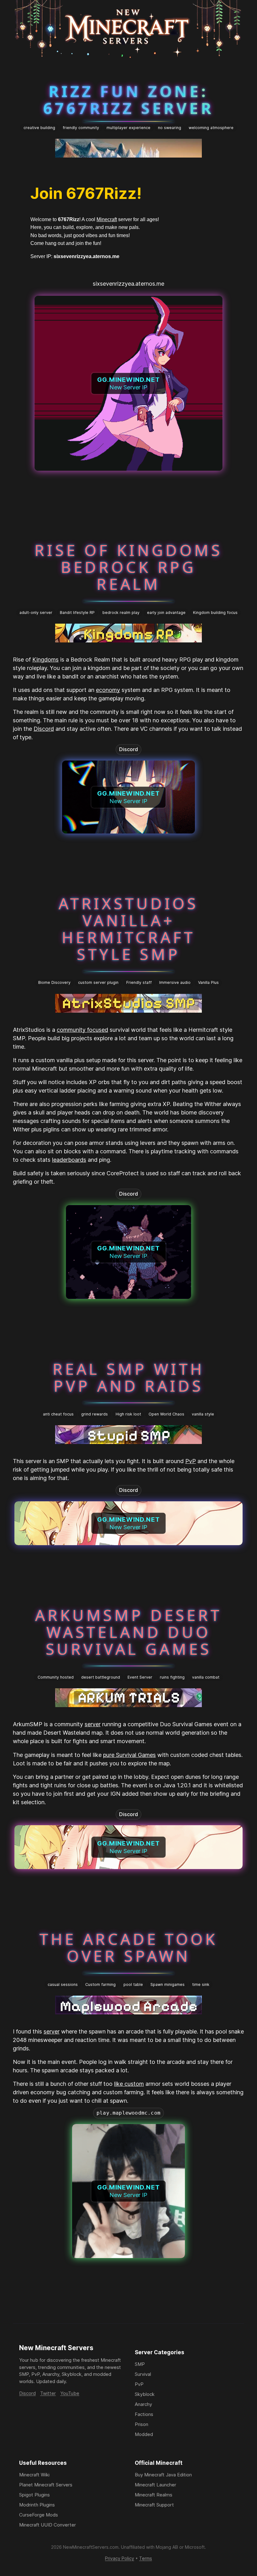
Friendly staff (139, 982)
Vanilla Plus (208, 982)
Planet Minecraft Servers (46, 2485)
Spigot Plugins (34, 2495)
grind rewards (94, 1414)
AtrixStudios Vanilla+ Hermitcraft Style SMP (128, 928)
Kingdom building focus (215, 613)
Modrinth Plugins (37, 2505)
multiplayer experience (128, 128)
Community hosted (56, 1677)
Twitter (48, 2393)
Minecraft (107, 219)
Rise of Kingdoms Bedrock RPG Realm (128, 567)
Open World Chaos (166, 1414)
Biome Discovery (54, 982)
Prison (142, 2424)
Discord (44, 729)
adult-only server (36, 613)
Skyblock (145, 2394)
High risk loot (128, 1414)
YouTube (70, 2393)
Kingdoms (45, 660)
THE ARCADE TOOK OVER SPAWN (128, 1947)
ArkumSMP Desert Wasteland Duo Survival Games (128, 1632)
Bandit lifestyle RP (77, 613)
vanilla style (203, 1414)
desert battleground (101, 1677)
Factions (144, 2414)
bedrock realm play (121, 613)
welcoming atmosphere (211, 128)
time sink (201, 1984)
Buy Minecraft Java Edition (163, 2475)
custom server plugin (98, 982)
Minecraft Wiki (34, 2475)
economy (108, 690)
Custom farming (100, 1984)
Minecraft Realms (154, 2495)
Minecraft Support (154, 2505)
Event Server (140, 1677)
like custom (129, 2084)
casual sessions (63, 1984)
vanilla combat (206, 1677)
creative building (39, 128)
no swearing (170, 128)
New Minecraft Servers (56, 2348)
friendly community (81, 128)
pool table (133, 1984)
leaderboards (69, 1160)
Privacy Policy (120, 2558)
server (93, 1724)
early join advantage (166, 613)
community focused (82, 1030)
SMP (140, 2364)
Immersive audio (175, 982)
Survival (143, 2374)
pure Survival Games (129, 1755)
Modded (144, 2434)
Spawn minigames (168, 1984)
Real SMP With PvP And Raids (128, 1377)
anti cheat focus (58, 1414)
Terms (146, 2558)
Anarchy (143, 2404)
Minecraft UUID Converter (47, 2525)
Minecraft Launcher (155, 2485)
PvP (191, 1461)
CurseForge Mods (39, 2515)
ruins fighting (172, 1677)
